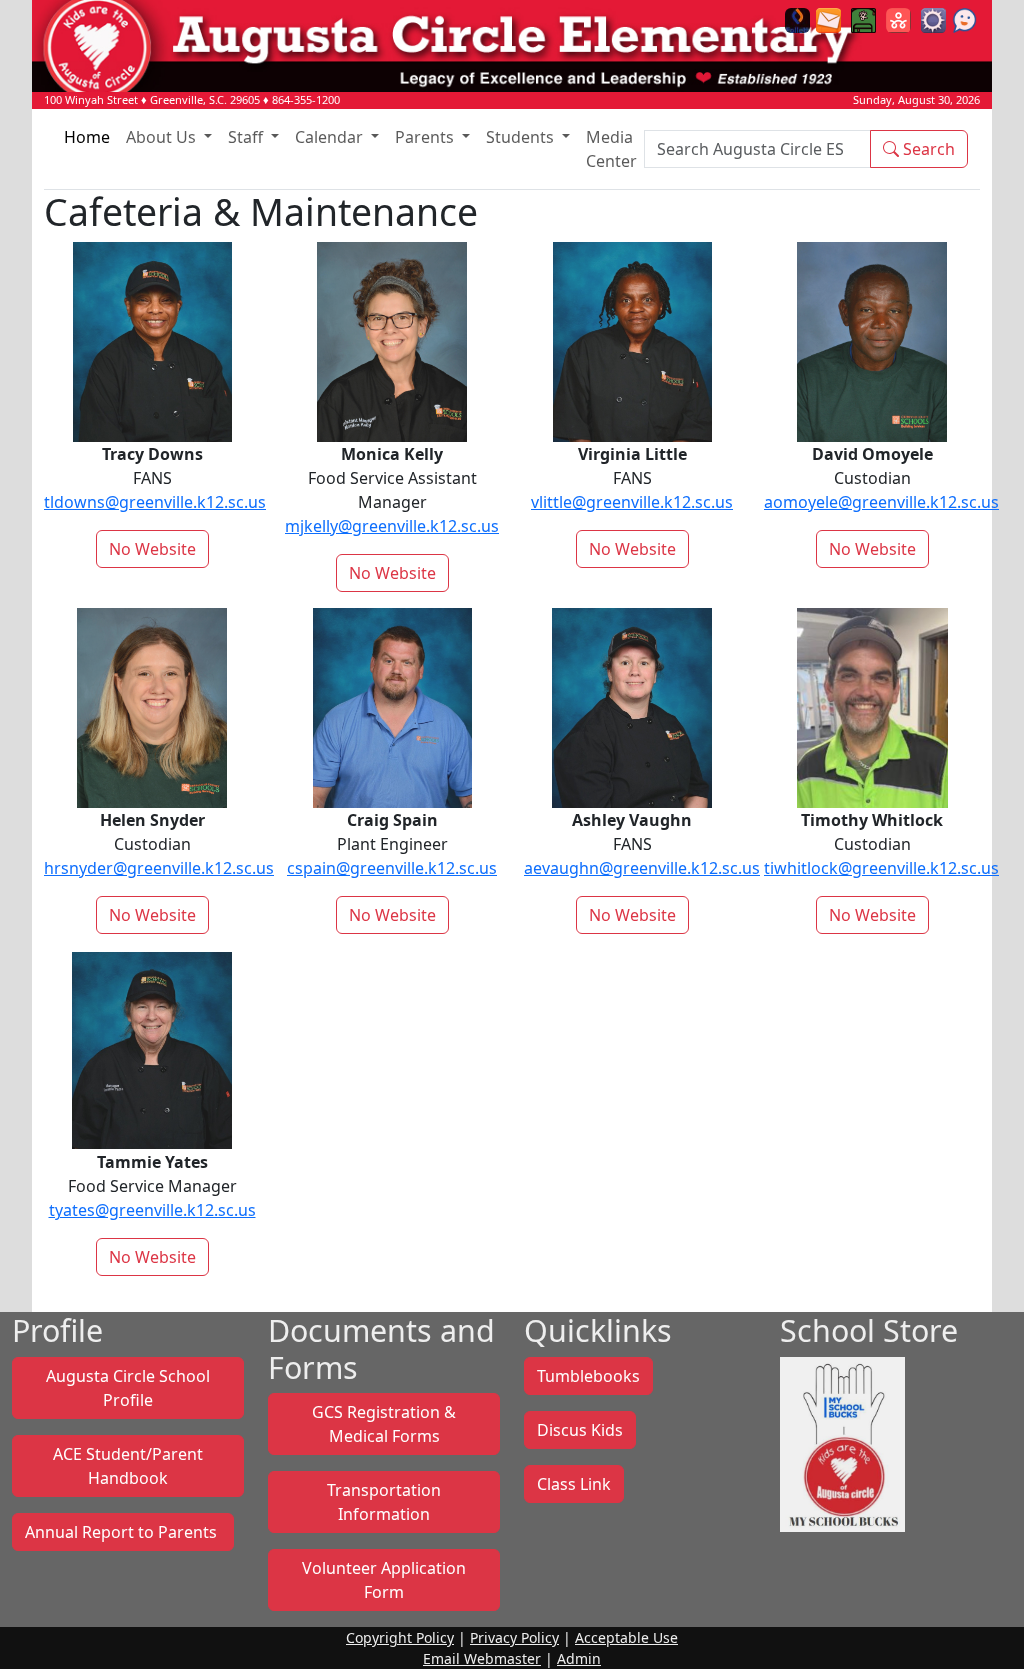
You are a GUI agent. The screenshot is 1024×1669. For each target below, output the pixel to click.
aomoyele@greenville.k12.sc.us (881, 502)
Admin (579, 1658)
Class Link (574, 1484)
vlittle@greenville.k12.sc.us (632, 502)
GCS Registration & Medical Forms (384, 1424)
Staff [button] (247, 137)
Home (87, 137)
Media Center (611, 149)
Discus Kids (580, 1430)
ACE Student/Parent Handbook (128, 1466)
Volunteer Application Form (384, 1580)
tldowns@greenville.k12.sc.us (155, 502)
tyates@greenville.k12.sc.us (152, 1210)
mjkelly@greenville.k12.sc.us (392, 526)
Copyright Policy (400, 1637)
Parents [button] (426, 137)
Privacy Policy (514, 1637)
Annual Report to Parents (123, 1532)
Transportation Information (384, 1502)
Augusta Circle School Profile (128, 1388)
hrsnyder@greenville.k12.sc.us (159, 868)
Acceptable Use (626, 1637)
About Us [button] (163, 137)
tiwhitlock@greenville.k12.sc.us (881, 868)
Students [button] (522, 137)
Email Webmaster (482, 1658)
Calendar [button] (331, 137)
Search (927, 149)
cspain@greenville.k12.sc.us (392, 868)
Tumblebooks (588, 1376)
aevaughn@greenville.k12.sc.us (642, 868)
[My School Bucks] (842, 1443)
